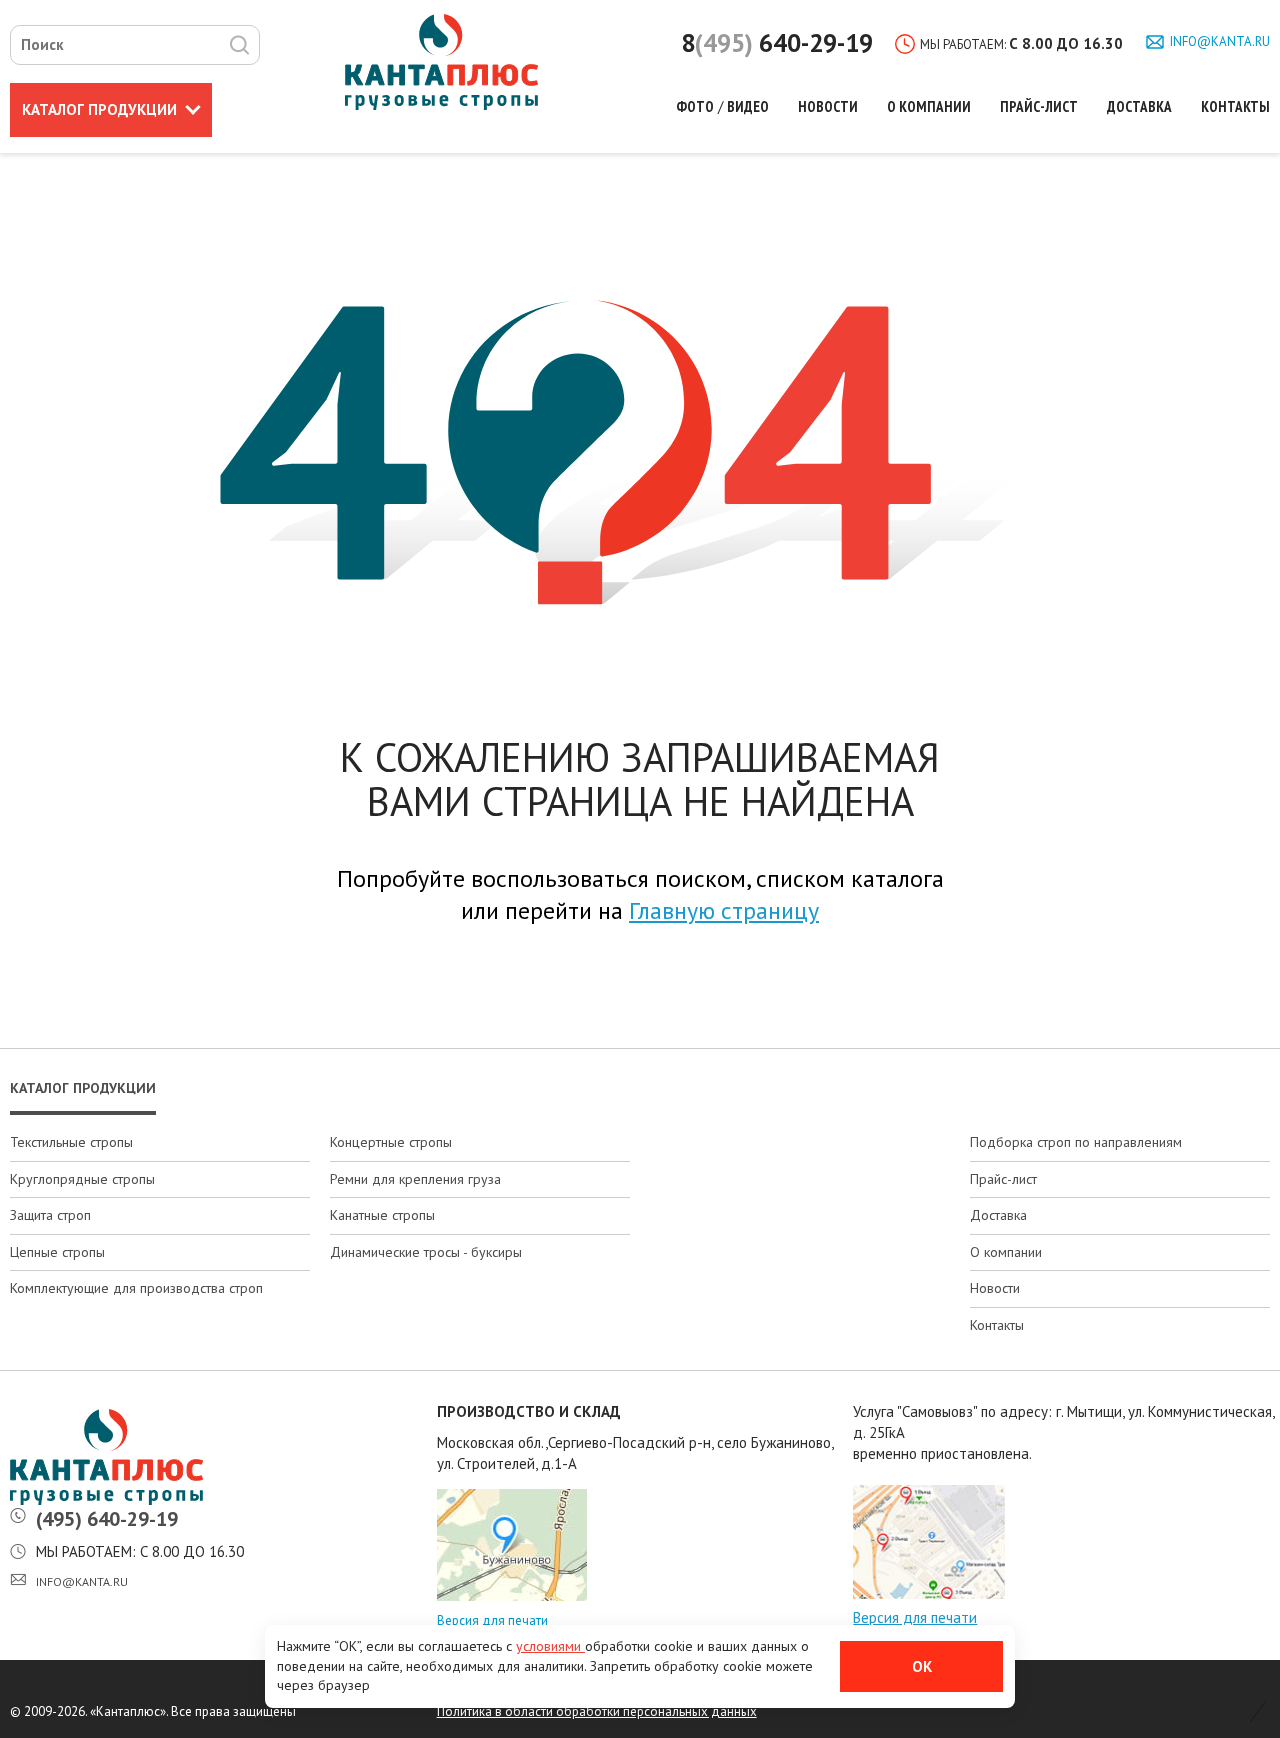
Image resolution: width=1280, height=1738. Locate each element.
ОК (922, 1666)
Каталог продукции (83, 1088)
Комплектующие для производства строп (136, 1288)
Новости (828, 106)
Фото (695, 106)
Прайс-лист (1039, 106)
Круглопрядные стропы (82, 1179)
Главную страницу (724, 910)
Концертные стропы (391, 1142)
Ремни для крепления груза (415, 1179)
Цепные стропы (57, 1252)
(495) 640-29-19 (107, 1519)
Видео (748, 106)
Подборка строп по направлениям (1076, 1142)
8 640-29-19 (777, 43)
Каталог (99, 109)
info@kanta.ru (1220, 41)
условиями (550, 1646)
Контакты (1235, 106)
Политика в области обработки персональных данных (597, 1711)
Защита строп (50, 1215)
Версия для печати (492, 1620)
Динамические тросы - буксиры (426, 1252)
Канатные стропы (382, 1215)
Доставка (1139, 106)
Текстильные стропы (71, 1142)
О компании (929, 106)
